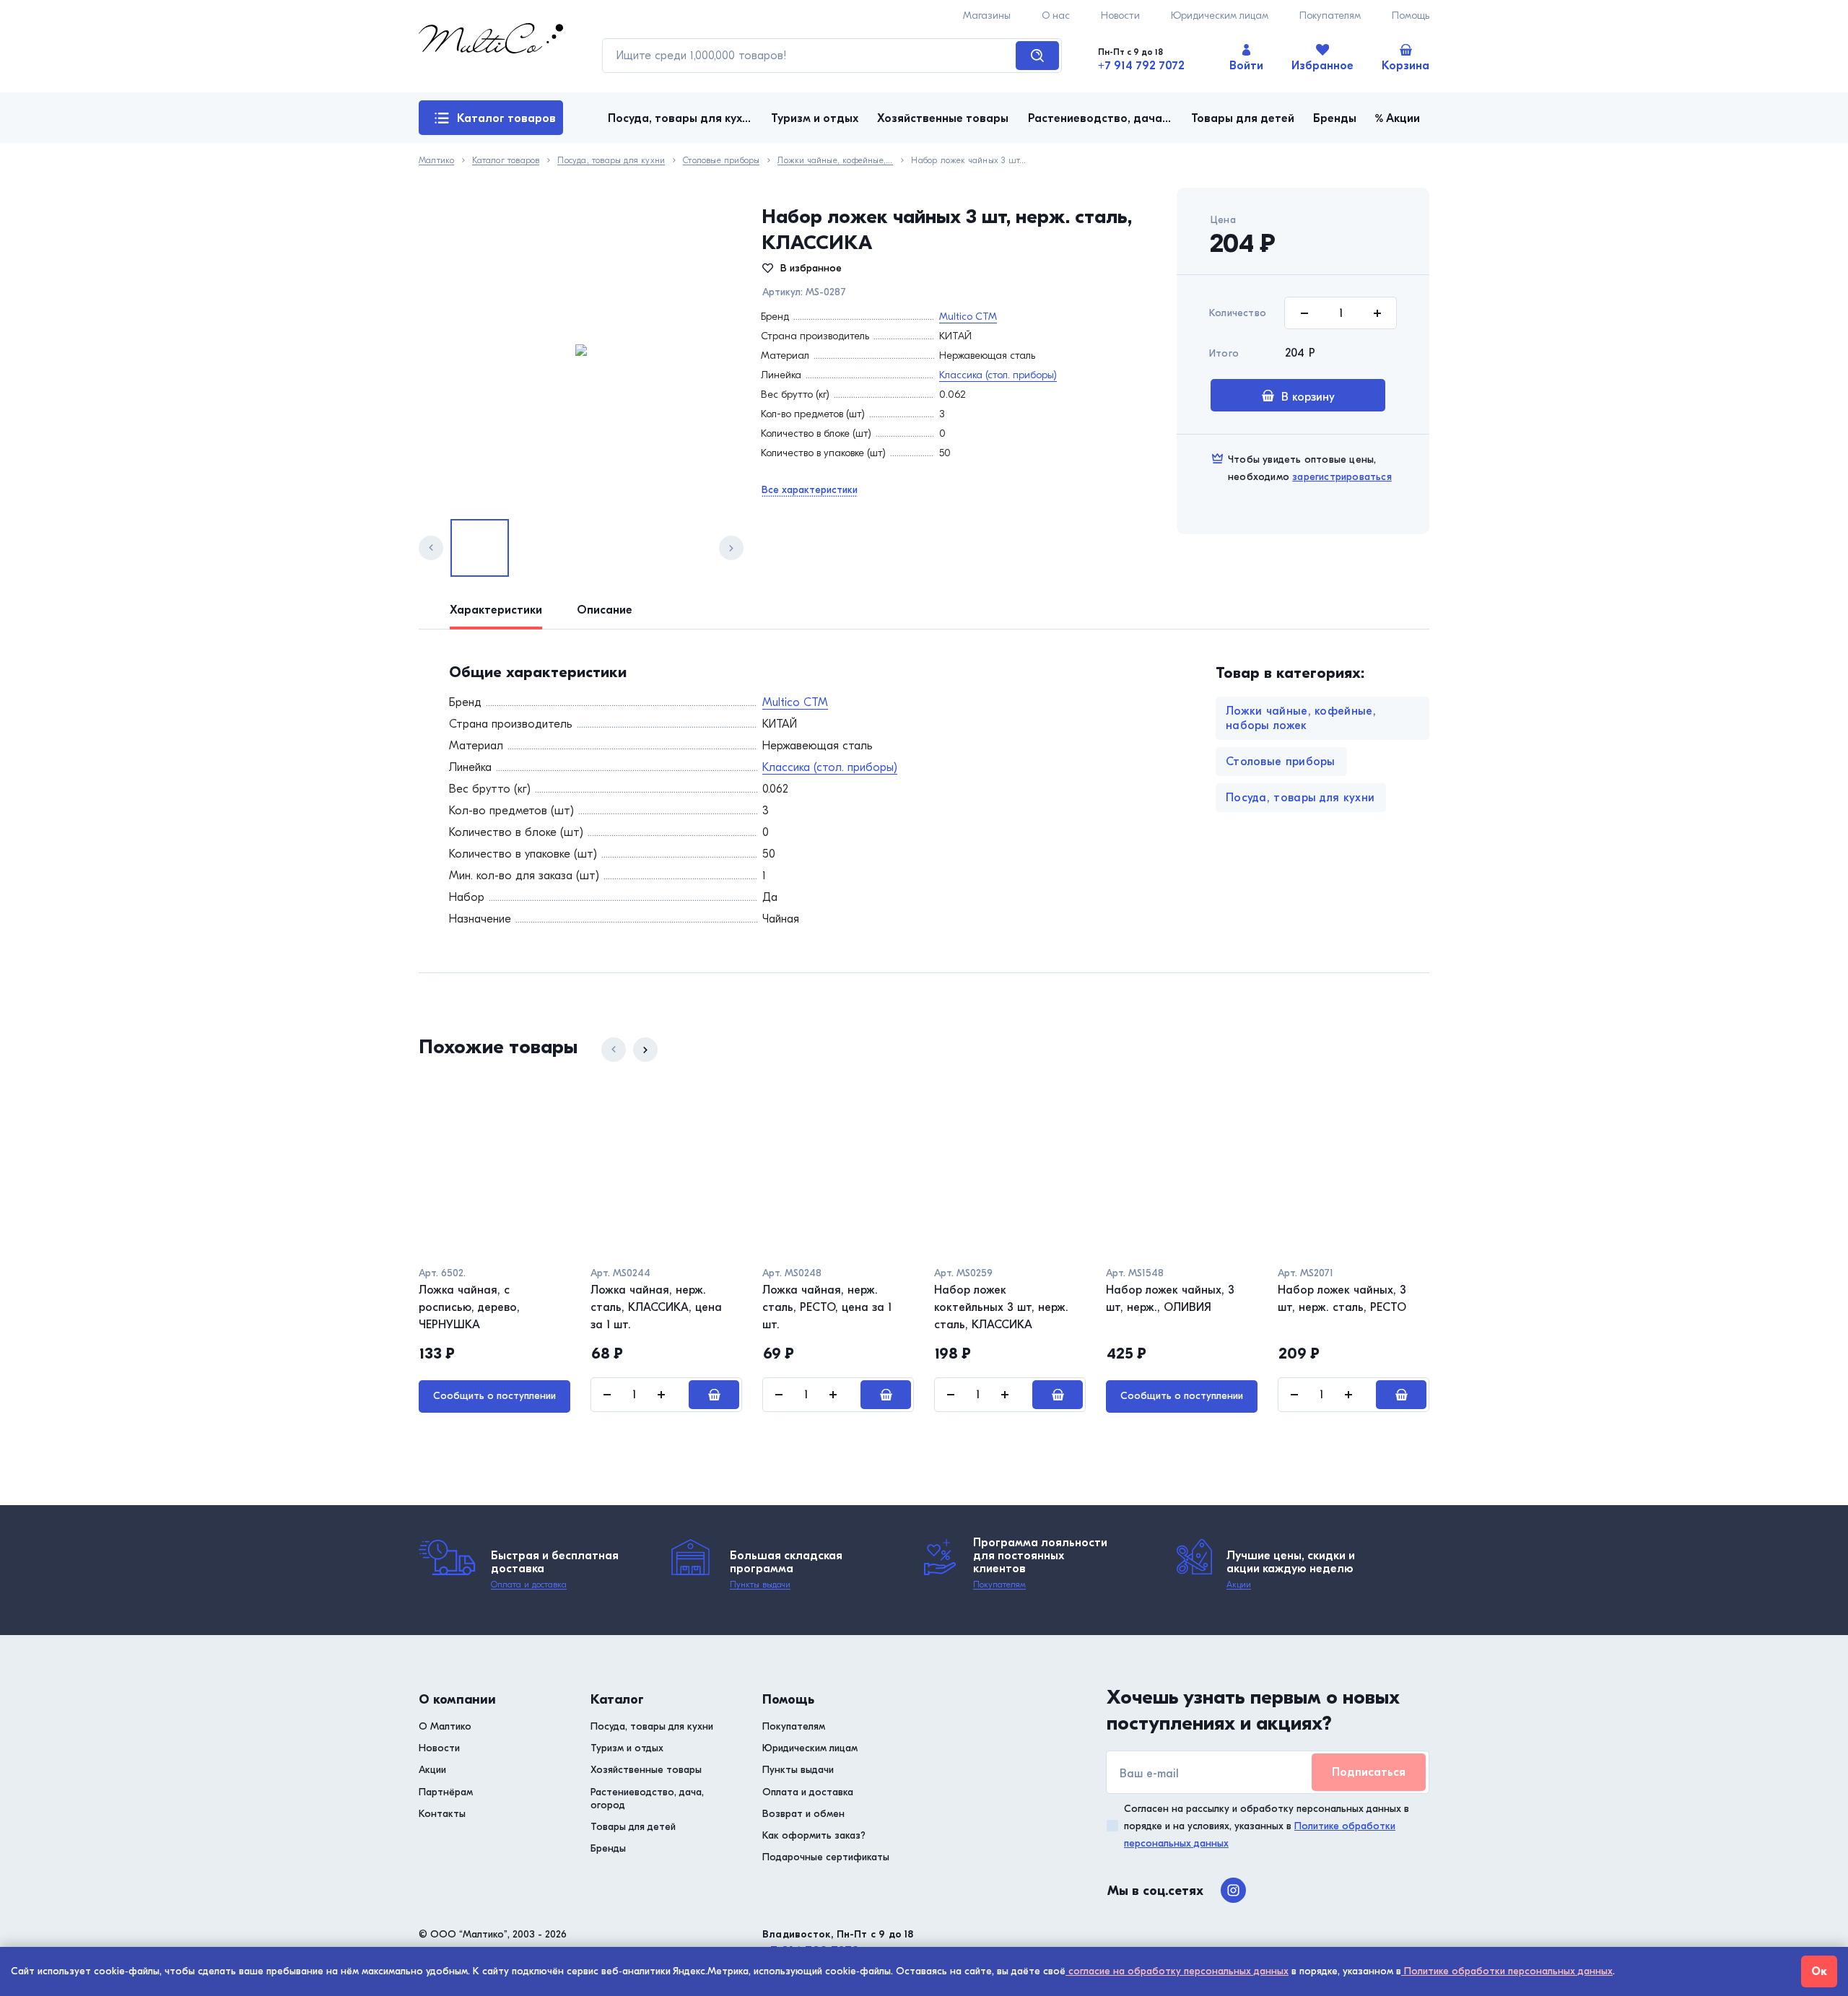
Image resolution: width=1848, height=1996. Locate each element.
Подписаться (1369, 1772)
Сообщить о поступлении (494, 1396)
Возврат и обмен (803, 1814)
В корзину (1308, 397)
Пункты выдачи (760, 1585)
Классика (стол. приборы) (998, 375)
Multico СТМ (968, 317)
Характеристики (496, 610)
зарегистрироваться (1342, 477)
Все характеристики (810, 490)
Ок (1819, 1971)
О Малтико (445, 1726)
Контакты (442, 1814)
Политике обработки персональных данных (1507, 1971)
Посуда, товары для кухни (611, 161)
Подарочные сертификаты (826, 1857)
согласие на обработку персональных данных (1177, 1971)
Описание (605, 610)
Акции (1239, 1585)
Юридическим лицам (1220, 16)
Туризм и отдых (627, 1748)
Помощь (1411, 16)
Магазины (987, 16)
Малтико (436, 161)
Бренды (608, 1848)
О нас (1056, 16)
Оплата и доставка (529, 1585)
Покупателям (1330, 16)
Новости (1120, 16)
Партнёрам (446, 1792)
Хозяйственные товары (646, 1770)
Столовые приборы (721, 161)
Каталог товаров (506, 118)
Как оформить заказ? (814, 1835)
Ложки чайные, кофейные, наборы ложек (835, 161)
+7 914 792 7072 (1141, 66)
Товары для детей (633, 1827)
